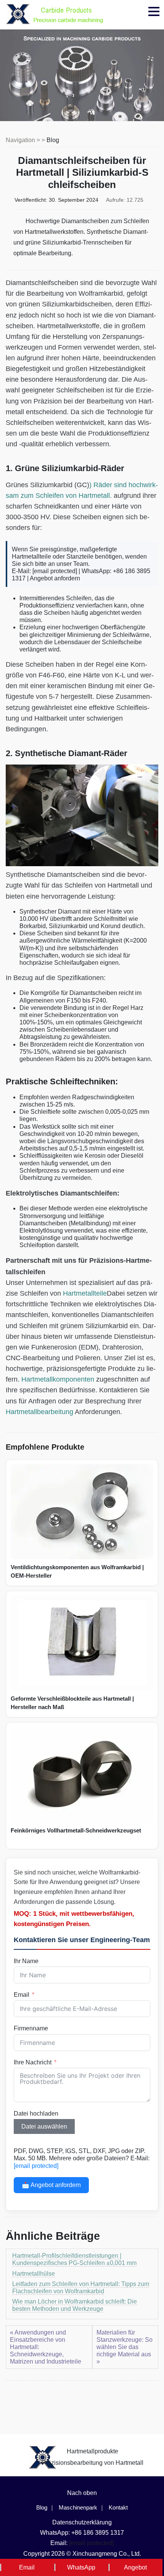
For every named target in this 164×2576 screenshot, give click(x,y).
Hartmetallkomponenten (58, 1379)
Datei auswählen (44, 2126)
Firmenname (31, 2028)
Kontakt (118, 2507)
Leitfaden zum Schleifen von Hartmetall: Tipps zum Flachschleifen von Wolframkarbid (81, 2288)
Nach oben (82, 2493)
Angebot (135, 2567)
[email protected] (55, 571)
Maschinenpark (78, 2507)
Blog (53, 140)
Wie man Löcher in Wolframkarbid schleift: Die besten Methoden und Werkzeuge (75, 2305)
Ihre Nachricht (33, 2062)
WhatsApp (81, 2567)
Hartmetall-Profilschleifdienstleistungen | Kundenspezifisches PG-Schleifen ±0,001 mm (74, 2259)
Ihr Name (26, 1961)
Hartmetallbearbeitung (39, 1412)
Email (22, 1995)
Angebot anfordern (55, 578)
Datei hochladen (36, 2113)
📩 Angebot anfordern (51, 2185)
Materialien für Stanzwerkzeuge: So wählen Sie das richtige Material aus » (125, 2347)
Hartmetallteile (85, 1293)
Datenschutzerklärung (82, 2522)
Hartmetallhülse (34, 2274)
